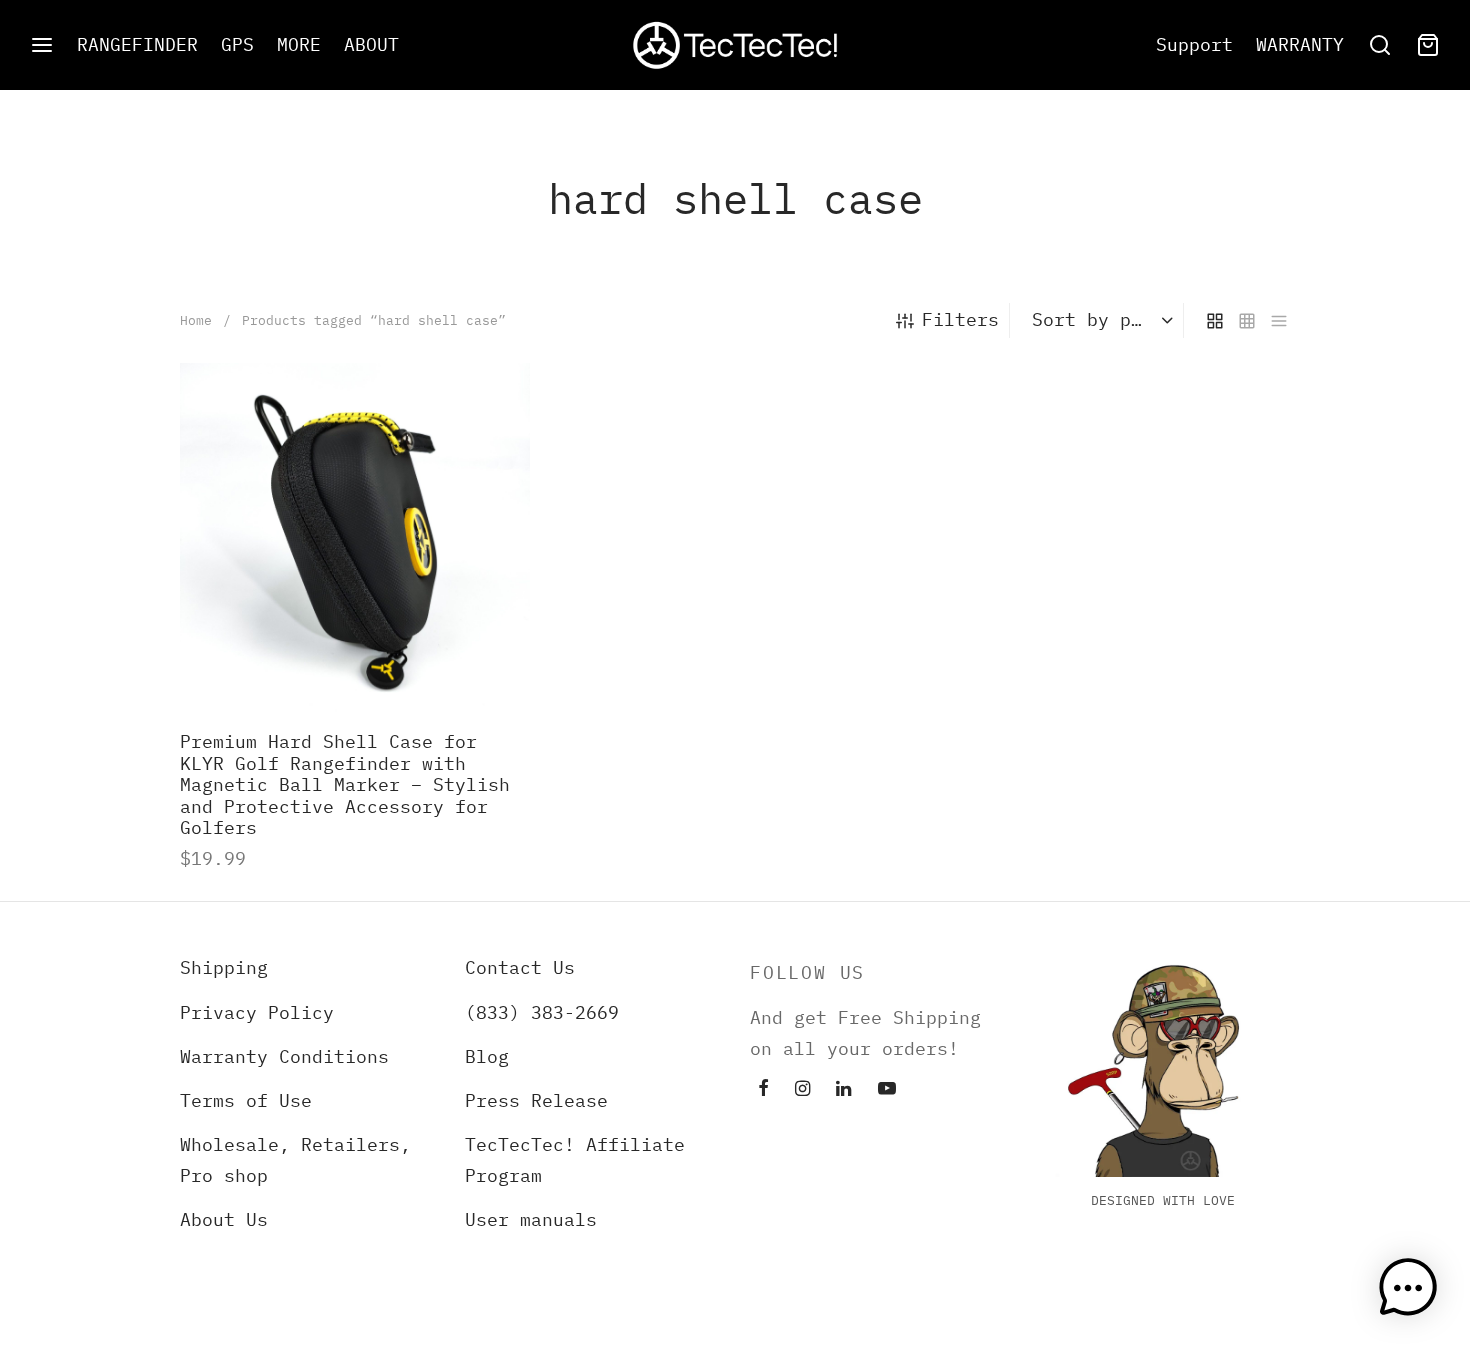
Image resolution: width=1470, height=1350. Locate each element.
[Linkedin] (843, 1089)
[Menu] (42, 45)
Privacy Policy (257, 1012)
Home (196, 320)
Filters (960, 319)
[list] (1279, 320)
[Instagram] (802, 1089)
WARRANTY (1300, 44)
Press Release (536, 1100)
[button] (1408, 1288)
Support (1194, 44)
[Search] (1380, 45)
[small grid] (1247, 320)
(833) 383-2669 (542, 1012)
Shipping (224, 967)
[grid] (1215, 320)
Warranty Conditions (284, 1056)
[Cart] (1428, 45)
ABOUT (371, 44)
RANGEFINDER (137, 44)
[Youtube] (887, 1089)
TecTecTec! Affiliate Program (575, 1160)
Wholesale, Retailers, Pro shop (295, 1160)
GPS (237, 44)
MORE (299, 44)
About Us (224, 1219)
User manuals (531, 1219)
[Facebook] (763, 1089)
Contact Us (520, 967)
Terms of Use (246, 1100)
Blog (487, 1056)
